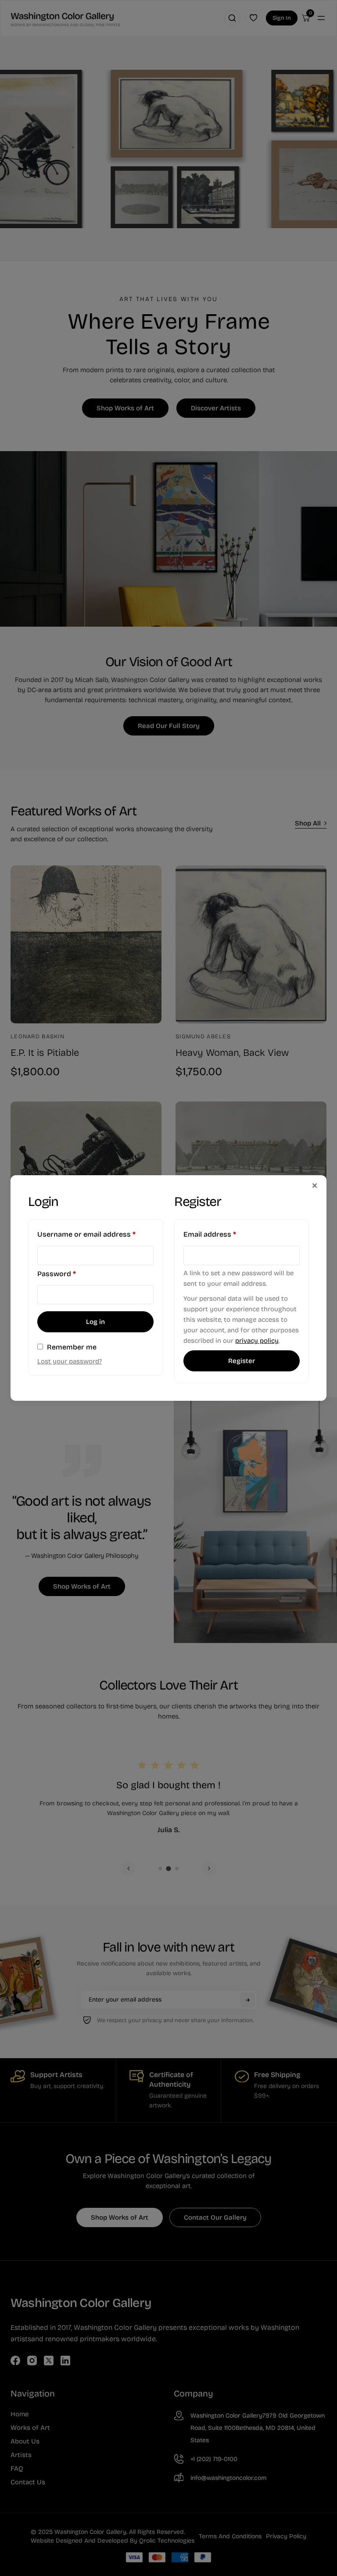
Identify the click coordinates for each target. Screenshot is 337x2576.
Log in (95, 1322)
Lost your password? (70, 1361)
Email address (225, 1234)
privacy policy (257, 1341)
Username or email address (95, 1234)
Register (242, 1361)
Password (72, 1274)
